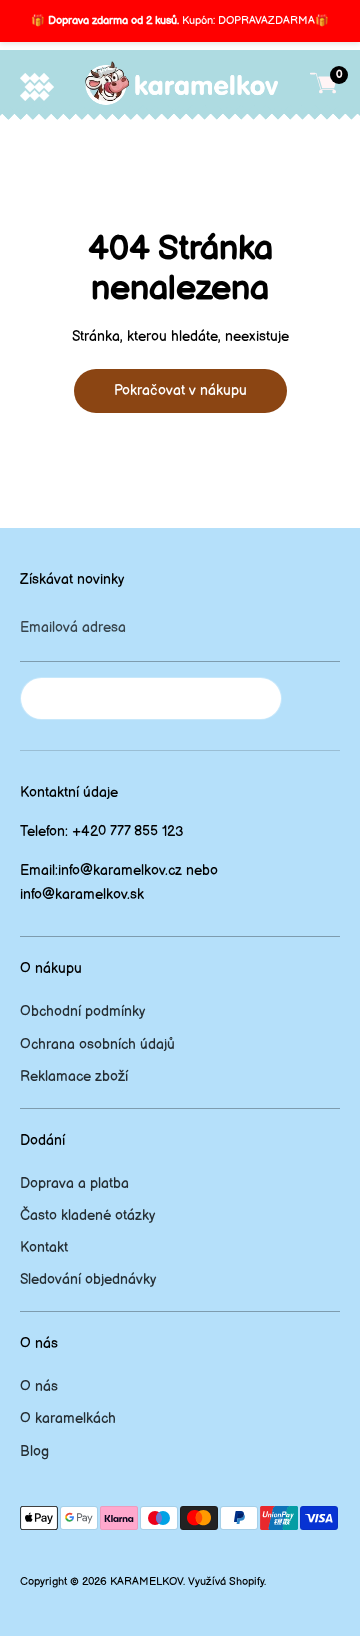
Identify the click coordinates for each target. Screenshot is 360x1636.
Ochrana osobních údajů (97, 1044)
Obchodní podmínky (82, 1011)
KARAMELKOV (146, 1582)
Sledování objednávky (88, 1279)
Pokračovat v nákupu (180, 390)
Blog (34, 1451)
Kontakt (44, 1247)
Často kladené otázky (87, 1215)
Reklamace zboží (74, 1076)
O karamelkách (68, 1418)
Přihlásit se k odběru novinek (151, 698)
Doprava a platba (74, 1183)
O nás (39, 1386)
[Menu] (37, 86)
